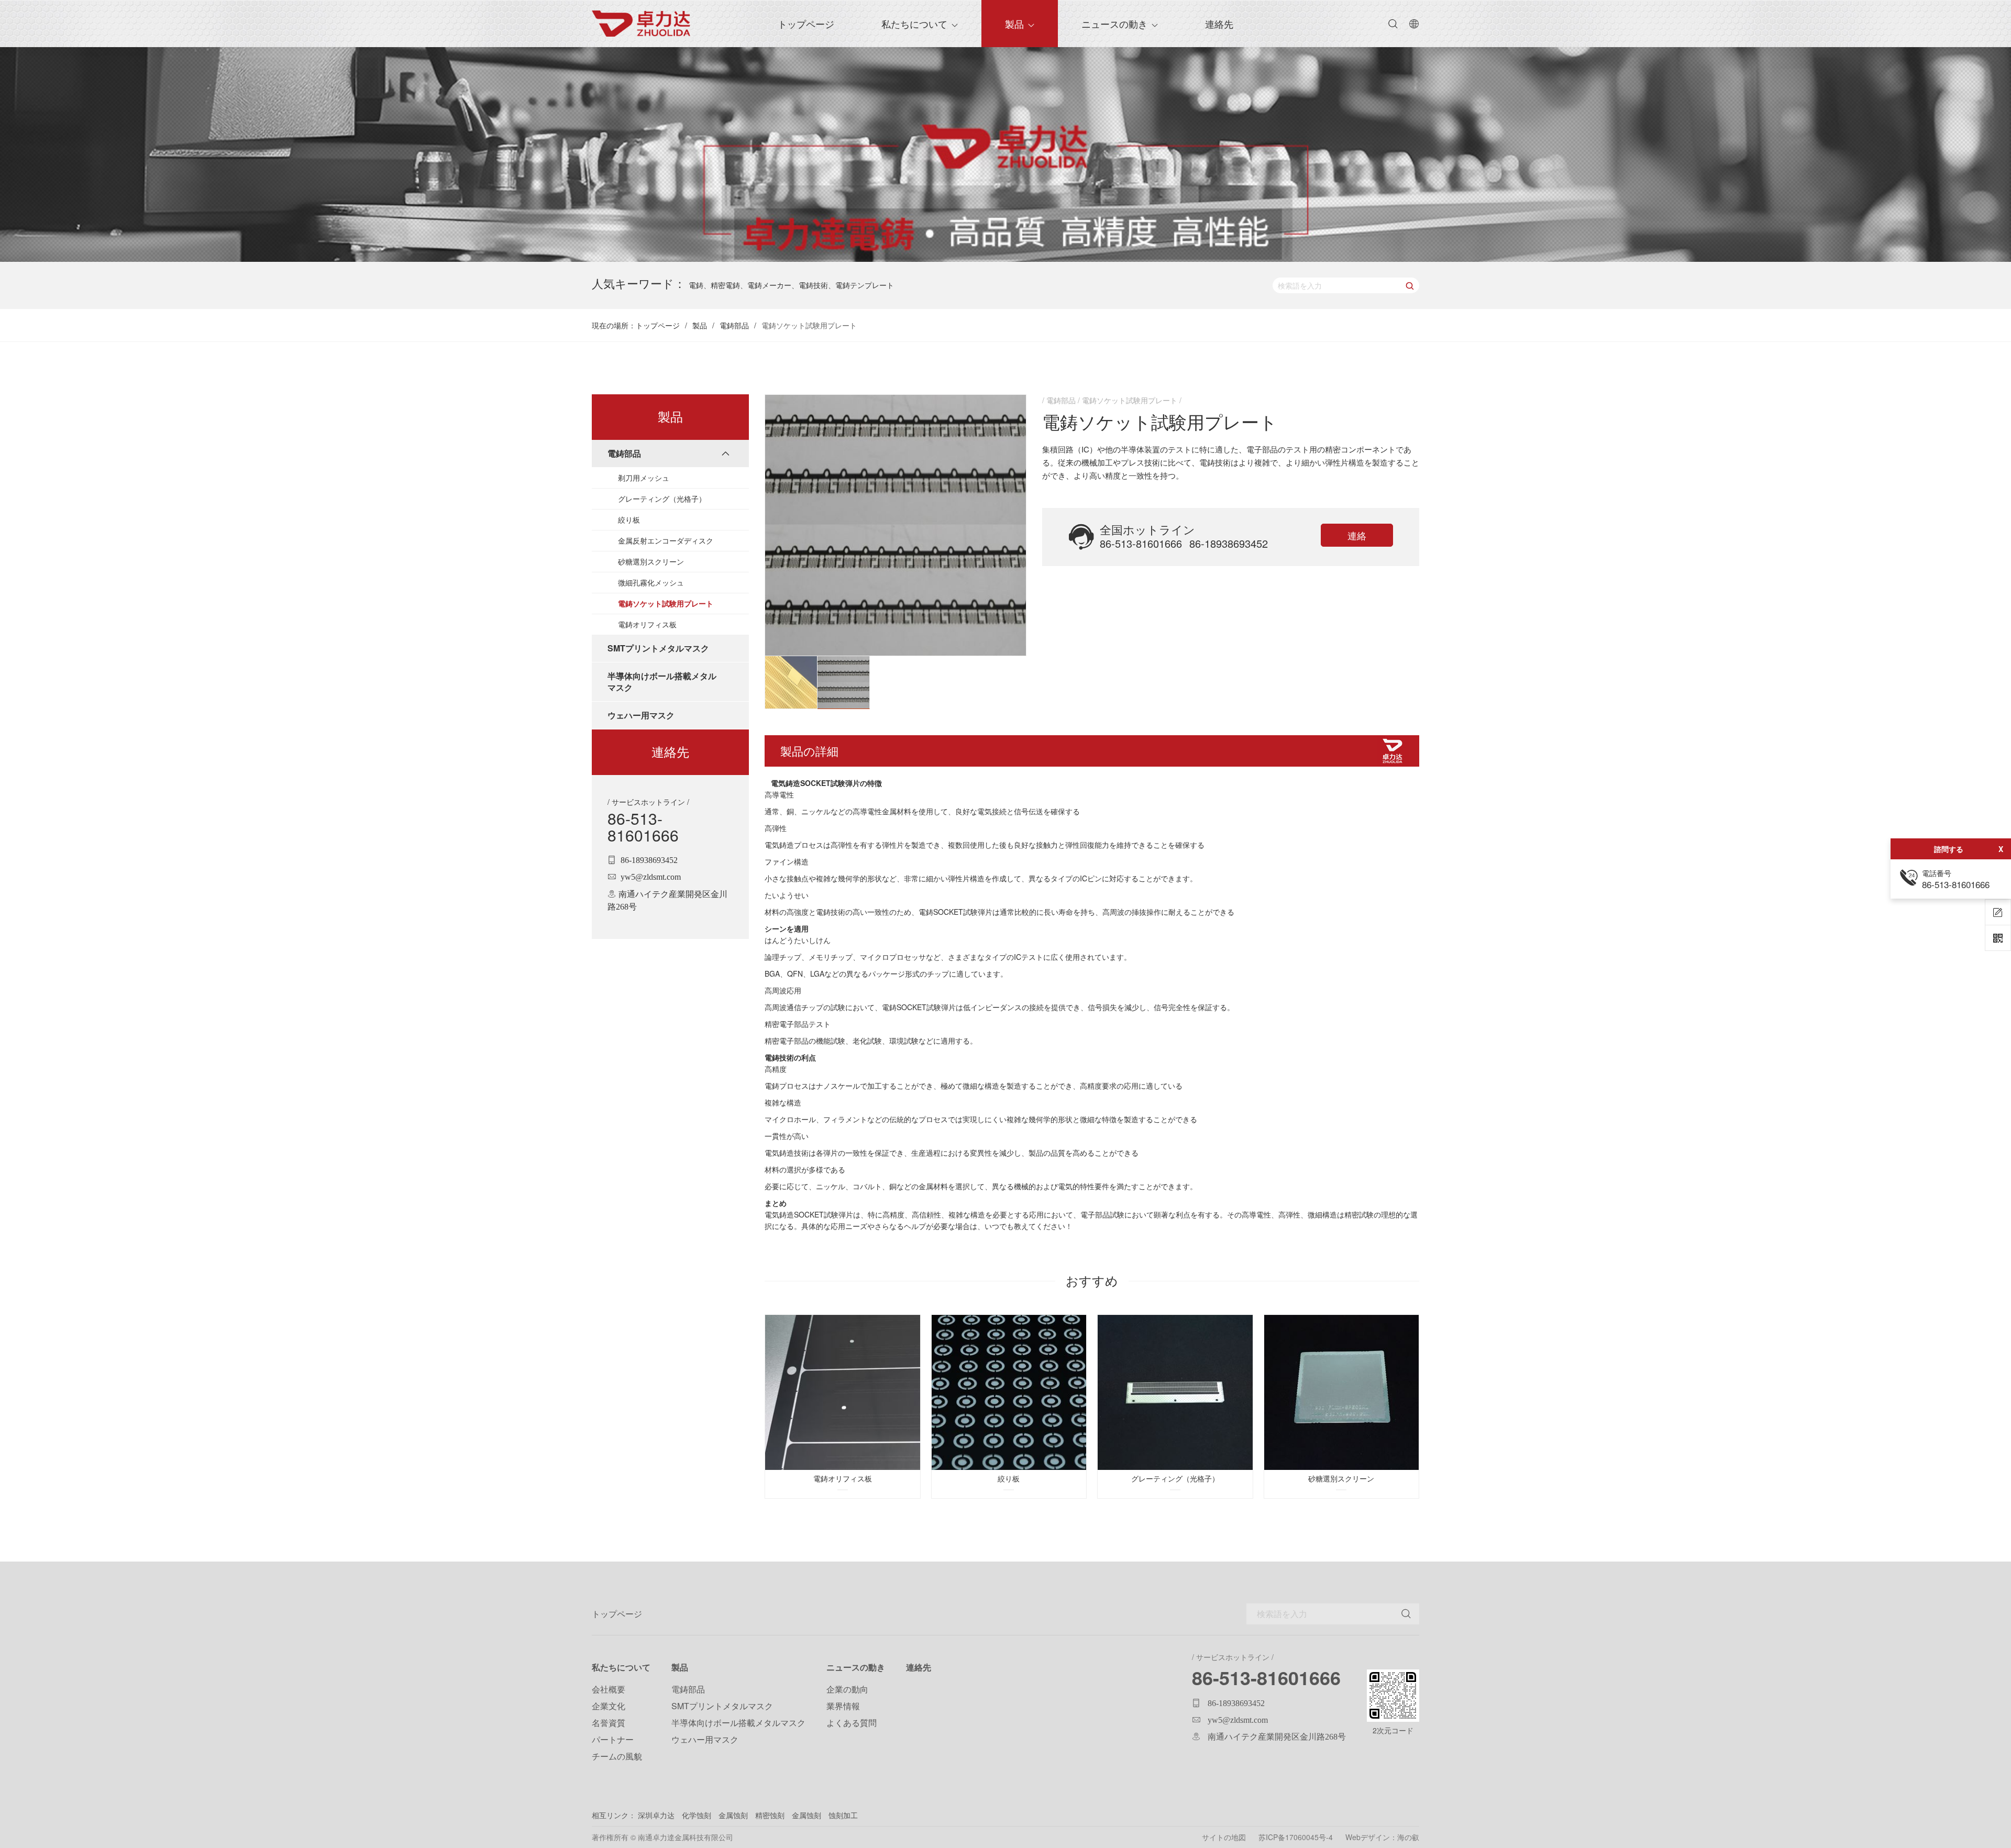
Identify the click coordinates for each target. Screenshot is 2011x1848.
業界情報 (843, 1706)
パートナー (613, 1739)
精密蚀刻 (770, 1815)
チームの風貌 (617, 1756)
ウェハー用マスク (705, 1739)
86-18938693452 (649, 860)
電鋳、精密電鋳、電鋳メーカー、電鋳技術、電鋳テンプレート (791, 285)
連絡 (1357, 535)
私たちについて (914, 24)
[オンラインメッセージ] (1998, 912)
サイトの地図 (1224, 1837)
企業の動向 (847, 1689)
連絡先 (1219, 24)
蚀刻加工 (843, 1815)
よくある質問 (852, 1723)
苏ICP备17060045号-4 (1296, 1837)
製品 (1014, 24)
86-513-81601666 (643, 827)
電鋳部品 (734, 325)
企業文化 (609, 1706)
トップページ (658, 325)
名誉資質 (609, 1723)
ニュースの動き (1114, 24)
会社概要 (609, 1689)
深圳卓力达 (656, 1815)
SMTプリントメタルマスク (722, 1706)
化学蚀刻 (698, 1815)
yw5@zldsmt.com (651, 877)
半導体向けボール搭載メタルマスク (738, 1723)
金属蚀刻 (733, 1815)
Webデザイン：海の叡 (1382, 1837)
